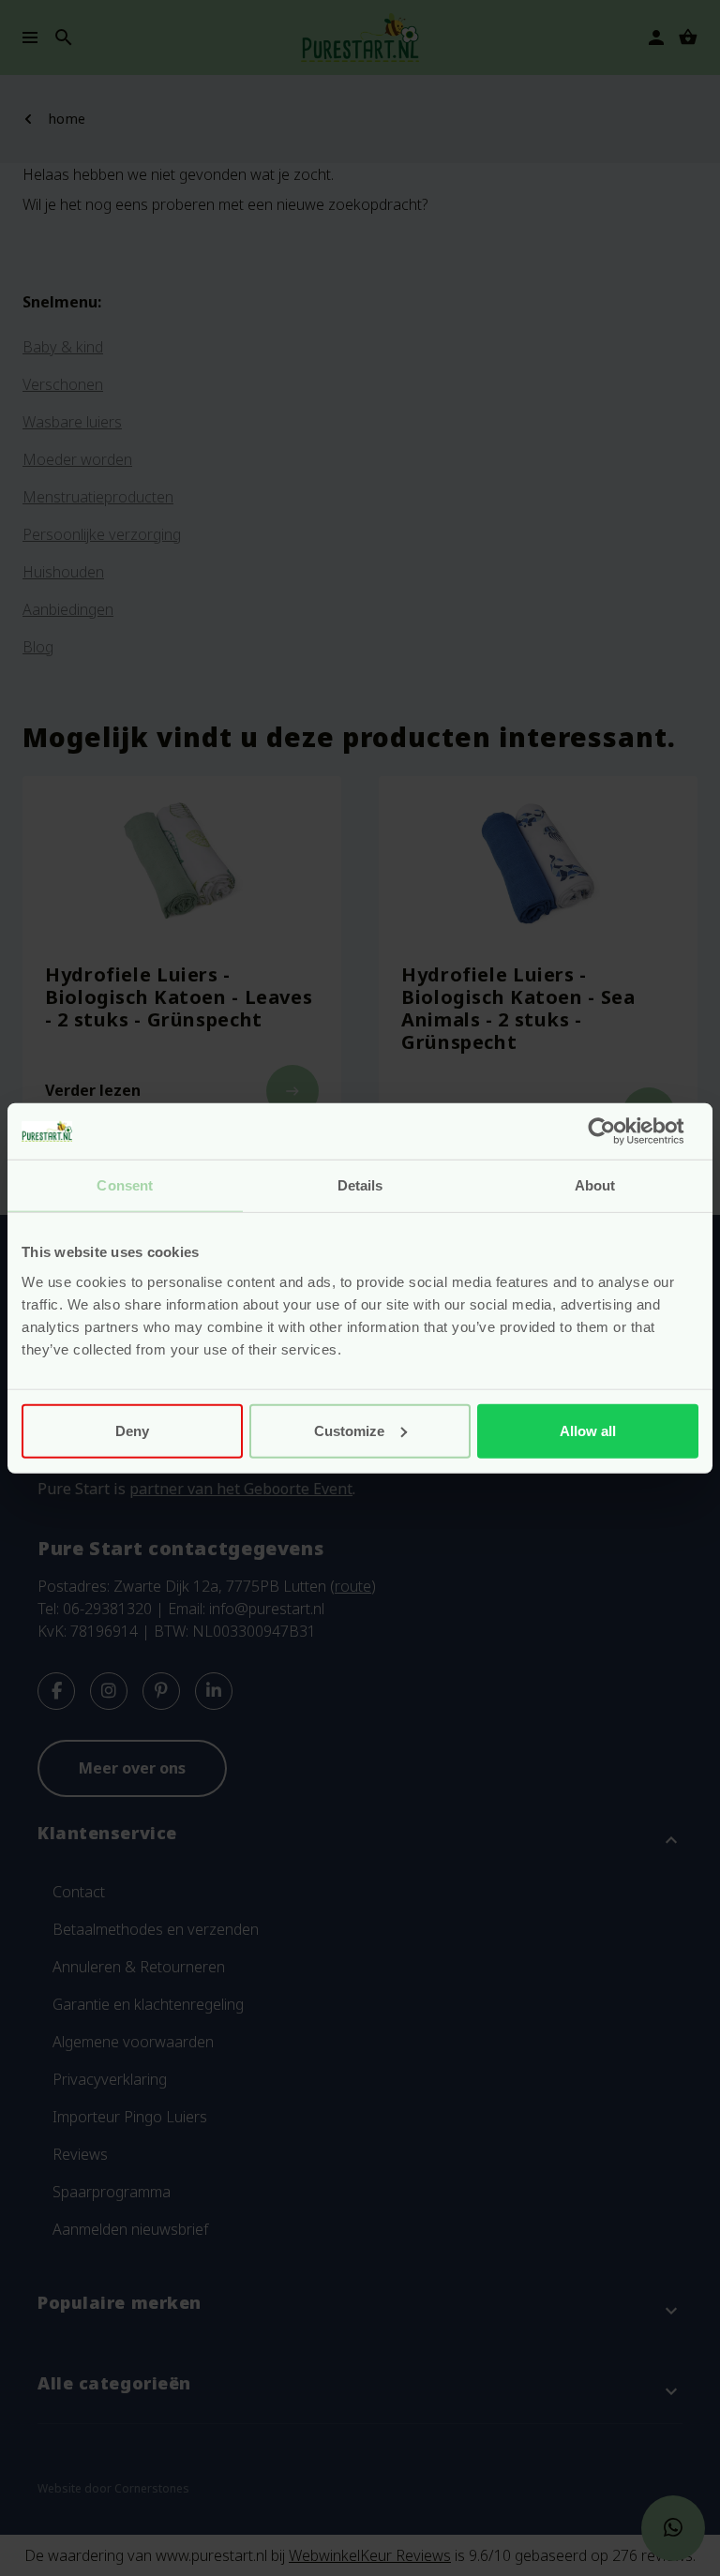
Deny (132, 1430)
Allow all (588, 1430)
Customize (349, 1430)
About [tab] (595, 1185)
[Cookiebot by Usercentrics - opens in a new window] (616, 1131)
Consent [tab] (125, 1185)
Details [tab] (360, 1185)
